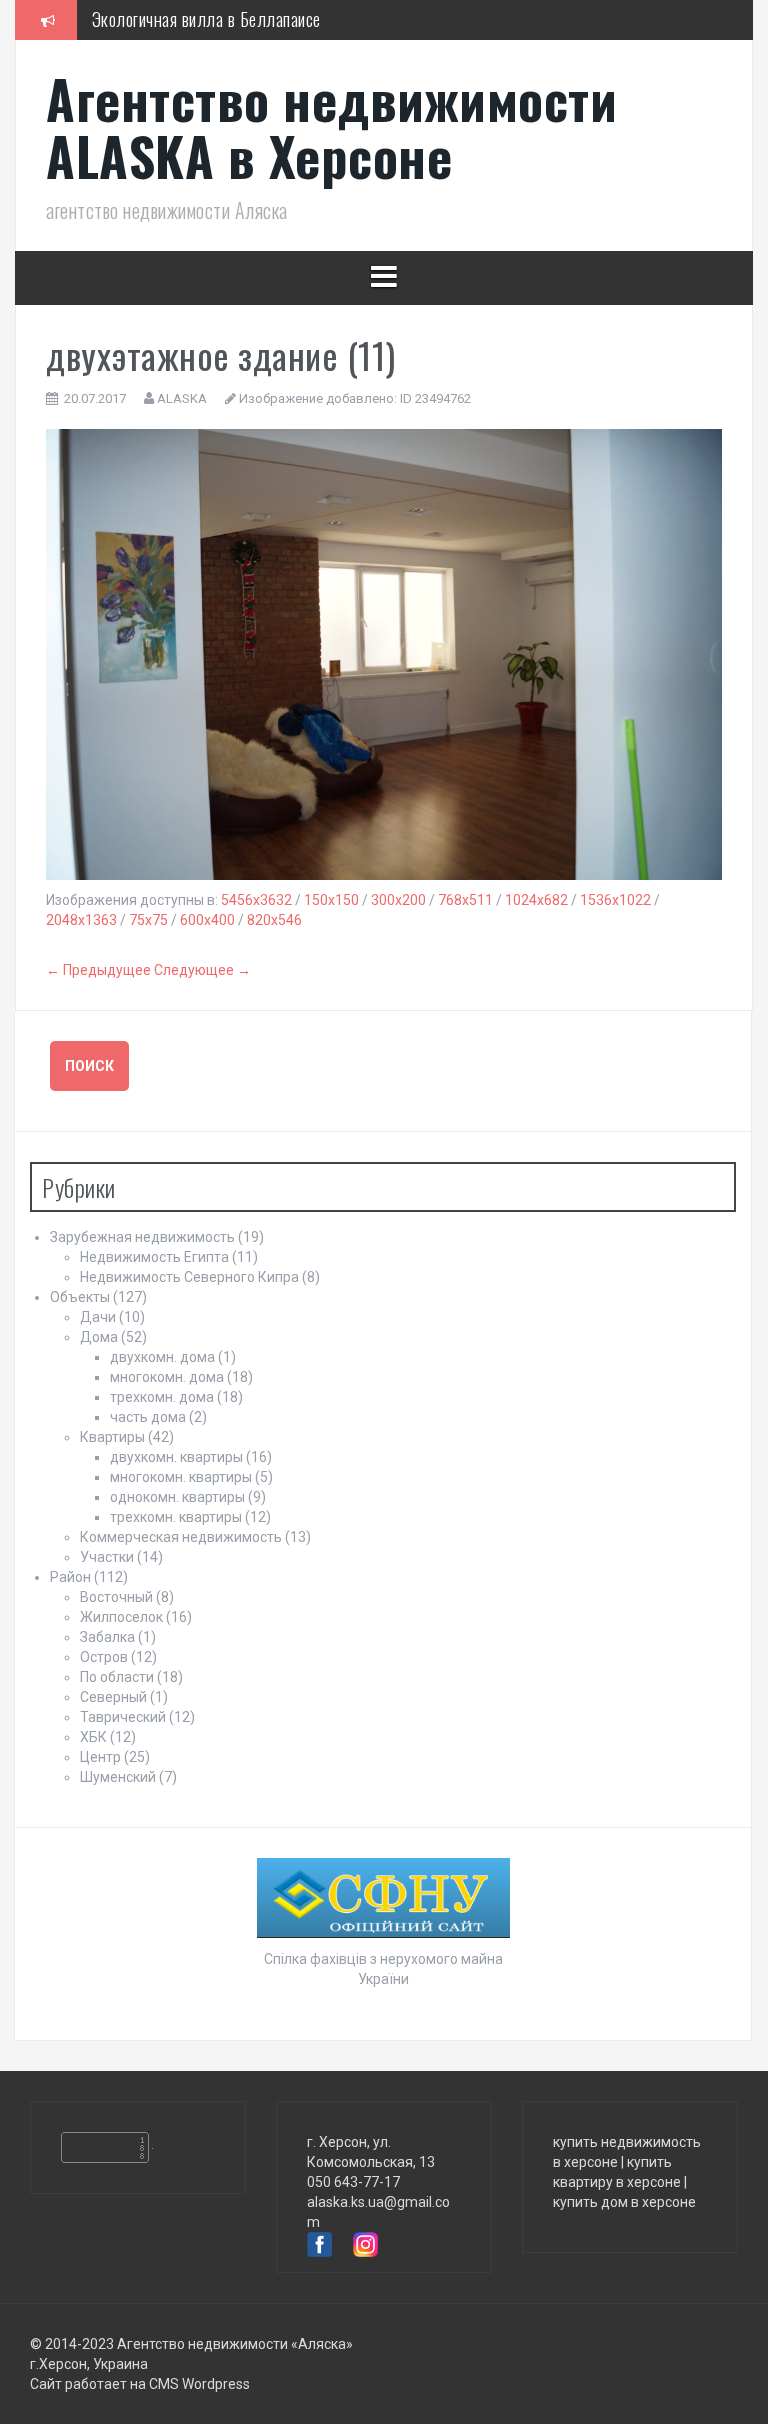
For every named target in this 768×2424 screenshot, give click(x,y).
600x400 (207, 920)
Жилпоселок (121, 1617)
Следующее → (202, 970)
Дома (99, 1337)
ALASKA (182, 398)
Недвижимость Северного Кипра (189, 1277)
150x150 (331, 900)
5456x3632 (256, 900)
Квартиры (112, 1437)
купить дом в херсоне (624, 2202)
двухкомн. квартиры (176, 1457)
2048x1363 (81, 920)
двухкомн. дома (162, 1357)
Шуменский (118, 1777)
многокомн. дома (167, 1377)
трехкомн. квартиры (176, 1517)
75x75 (148, 920)
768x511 (465, 900)
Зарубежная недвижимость (142, 1237)
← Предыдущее (98, 970)
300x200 (398, 900)
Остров (104, 1657)
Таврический (123, 1717)
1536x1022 (615, 900)
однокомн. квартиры (177, 1497)
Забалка (107, 1637)
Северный (113, 1697)
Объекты (80, 1297)
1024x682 (536, 900)
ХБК (93, 1737)
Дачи (98, 1317)
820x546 (274, 920)
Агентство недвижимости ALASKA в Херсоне (331, 127)
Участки (107, 1557)
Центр (100, 1757)
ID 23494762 (435, 398)
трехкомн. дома (162, 1397)
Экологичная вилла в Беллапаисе (206, 19)
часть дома (148, 1417)
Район (70, 1577)
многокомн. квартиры (181, 1477)
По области (117, 1677)
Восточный (116, 1597)
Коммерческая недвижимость (181, 1537)
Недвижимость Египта (154, 1257)
